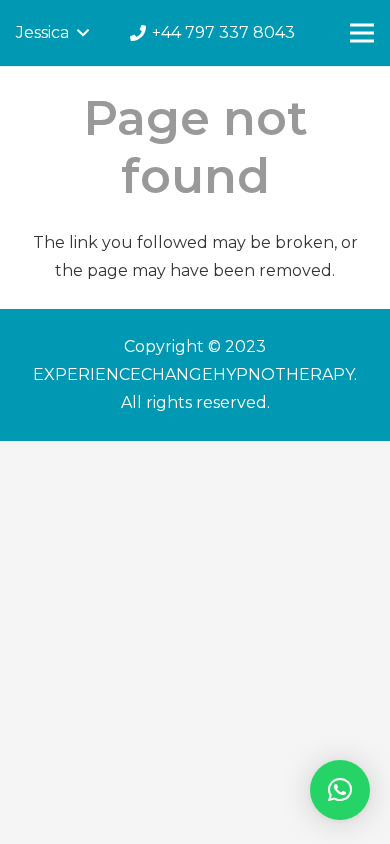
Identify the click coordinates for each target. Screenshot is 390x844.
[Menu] (362, 33)
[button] (340, 790)
